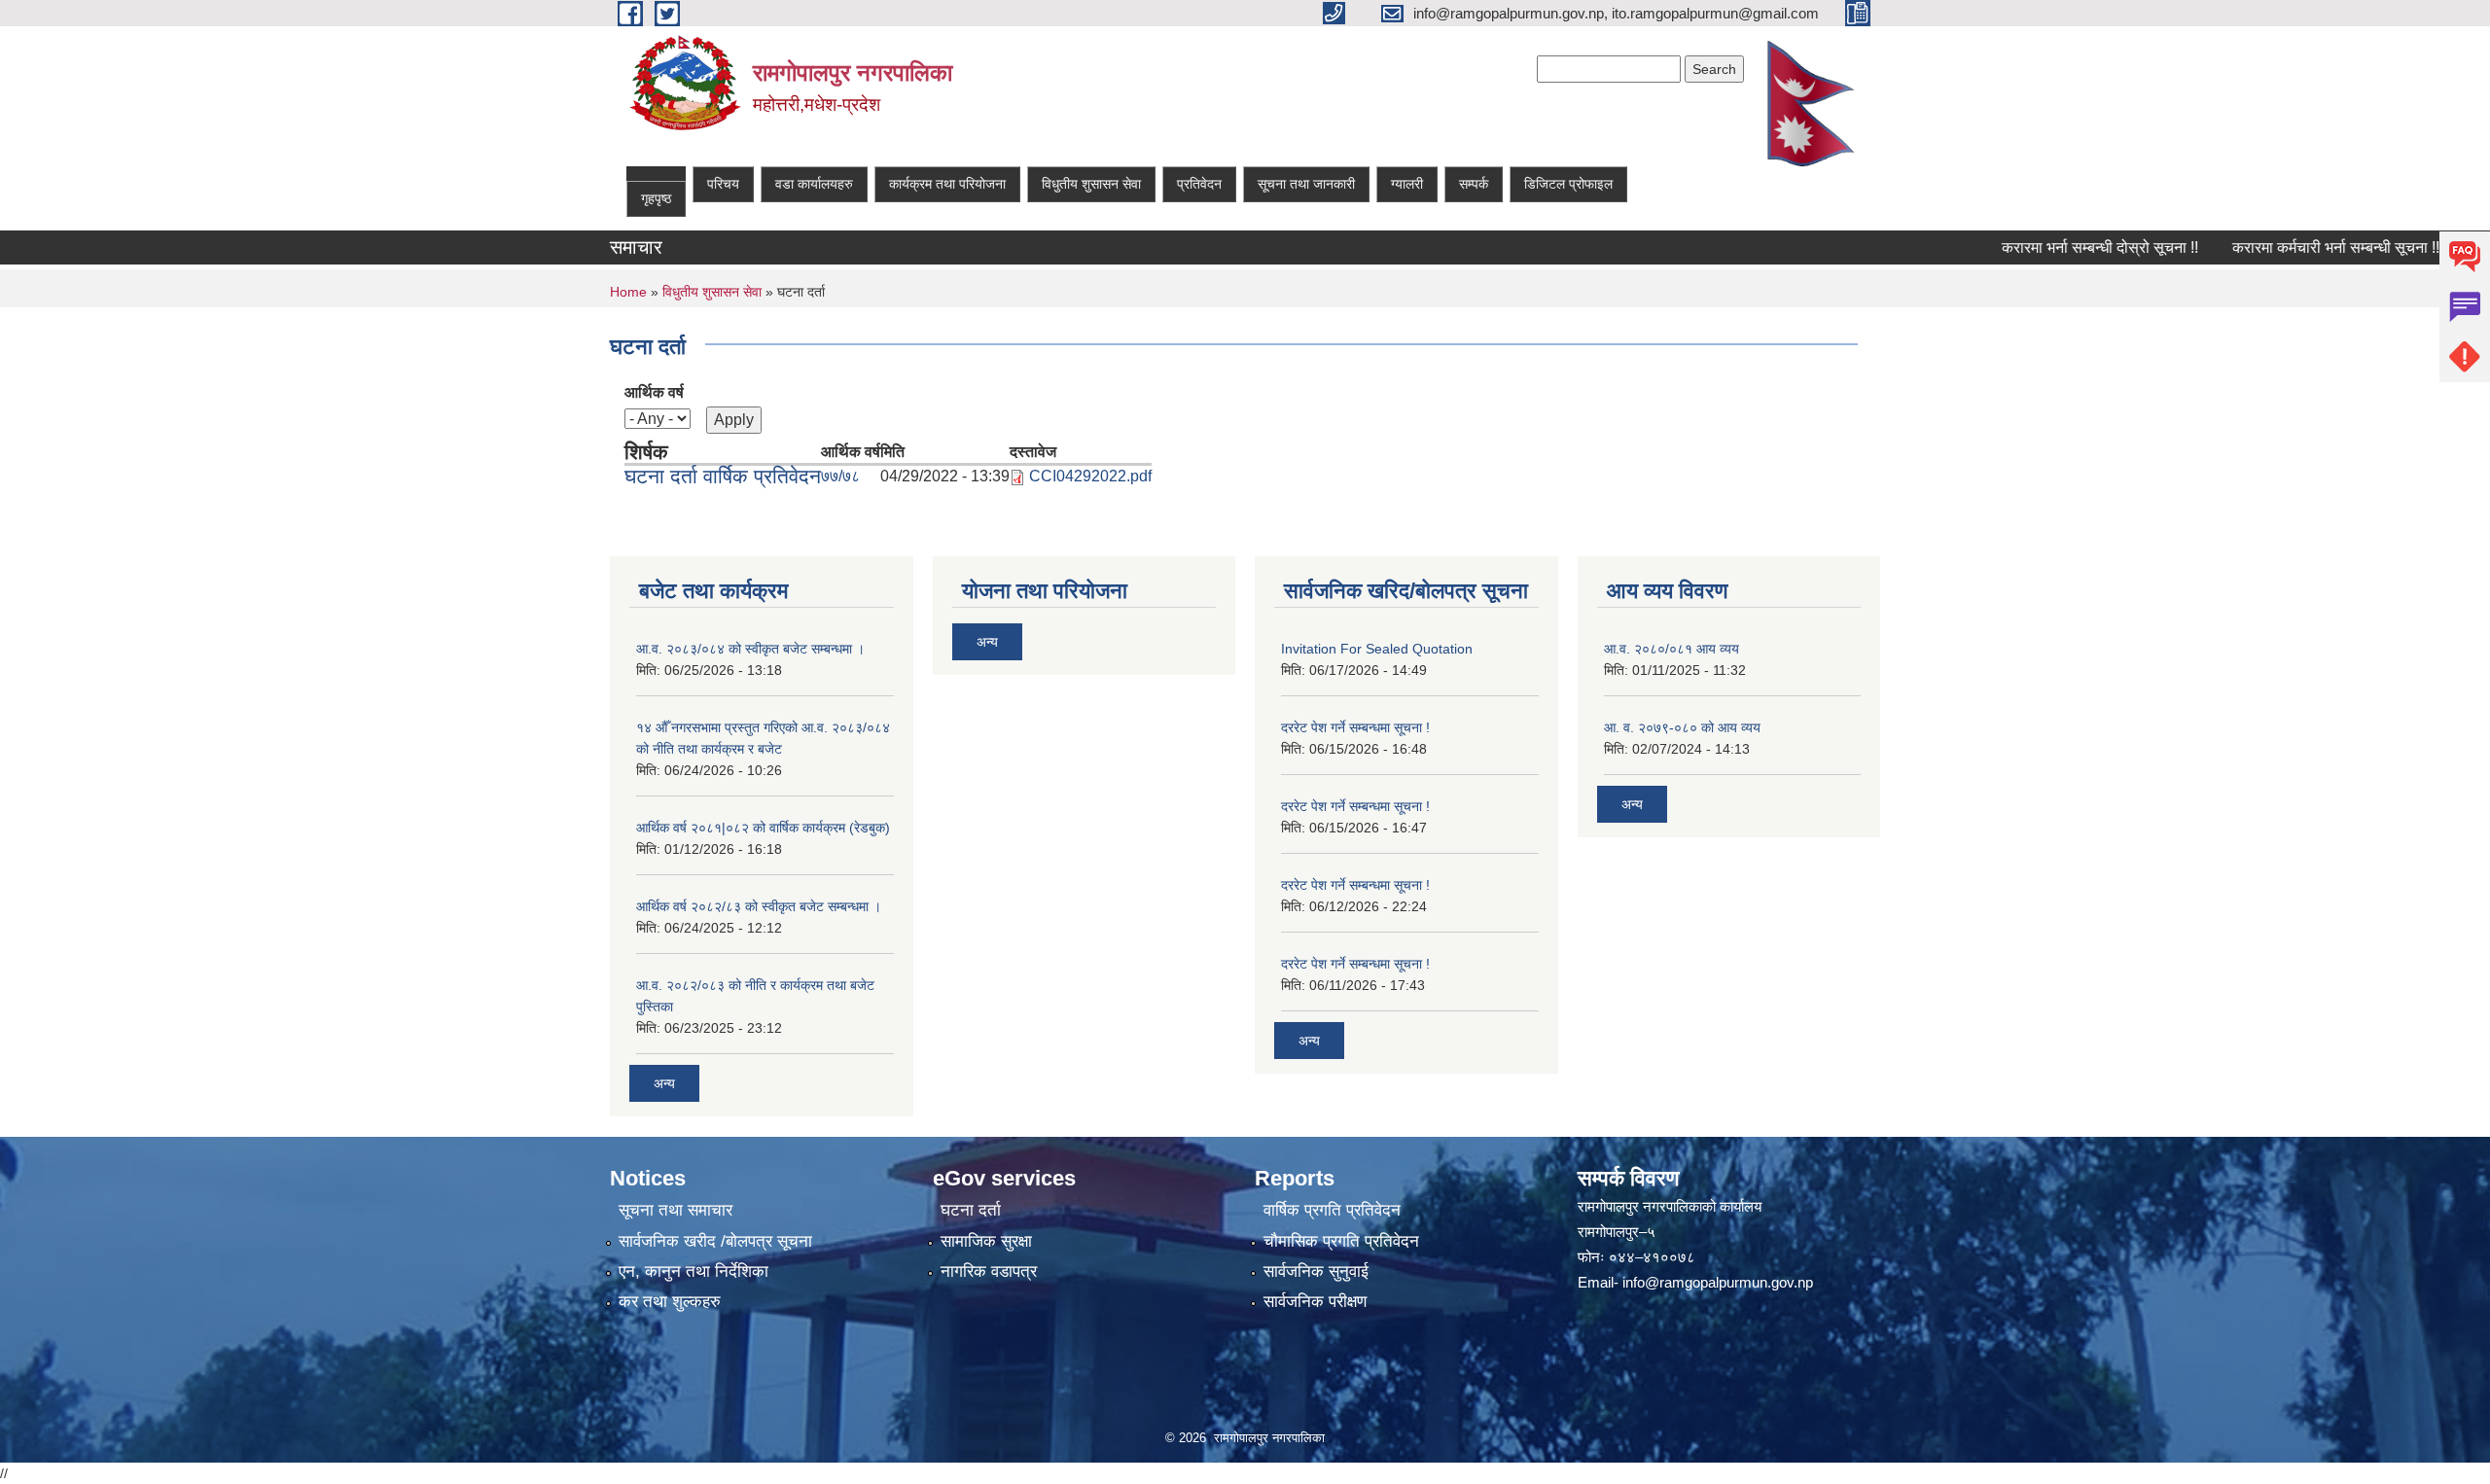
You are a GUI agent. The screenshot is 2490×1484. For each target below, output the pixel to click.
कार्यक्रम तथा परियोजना (947, 184)
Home (628, 292)
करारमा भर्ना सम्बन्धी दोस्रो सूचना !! (2059, 247)
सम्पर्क (1474, 184)
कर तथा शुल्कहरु (670, 1302)
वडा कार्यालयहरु (814, 184)
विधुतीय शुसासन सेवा (1091, 184)
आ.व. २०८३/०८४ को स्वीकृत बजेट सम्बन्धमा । (750, 649)
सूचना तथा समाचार (676, 1210)
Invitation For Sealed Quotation (1377, 649)
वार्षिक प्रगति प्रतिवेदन (1332, 1210)
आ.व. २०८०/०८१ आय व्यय (1672, 649)
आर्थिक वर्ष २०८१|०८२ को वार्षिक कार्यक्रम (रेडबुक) (763, 828)
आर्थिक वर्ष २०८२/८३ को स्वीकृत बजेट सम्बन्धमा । (759, 906)
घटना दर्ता (971, 1210)
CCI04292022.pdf (1090, 476)
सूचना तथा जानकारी (1306, 184)
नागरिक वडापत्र (989, 1272)
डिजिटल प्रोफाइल (1568, 184)
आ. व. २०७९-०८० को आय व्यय (1682, 727)
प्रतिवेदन (1199, 184)
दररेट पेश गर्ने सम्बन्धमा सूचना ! (1355, 727)
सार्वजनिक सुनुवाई (1316, 1272)
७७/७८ (840, 476)
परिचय (723, 184)
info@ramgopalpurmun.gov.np (1718, 1282)
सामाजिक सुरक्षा (986, 1241)
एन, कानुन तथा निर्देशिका (694, 1272)
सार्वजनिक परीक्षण (1315, 1302)
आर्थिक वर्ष (654, 392)
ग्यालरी (1407, 184)
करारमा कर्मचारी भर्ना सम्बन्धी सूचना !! (2295, 247)
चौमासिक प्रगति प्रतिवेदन (1341, 1241)
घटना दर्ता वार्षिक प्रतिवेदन (723, 476)
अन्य (664, 1083)
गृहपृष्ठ (656, 198)
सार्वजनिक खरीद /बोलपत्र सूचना (715, 1241)
